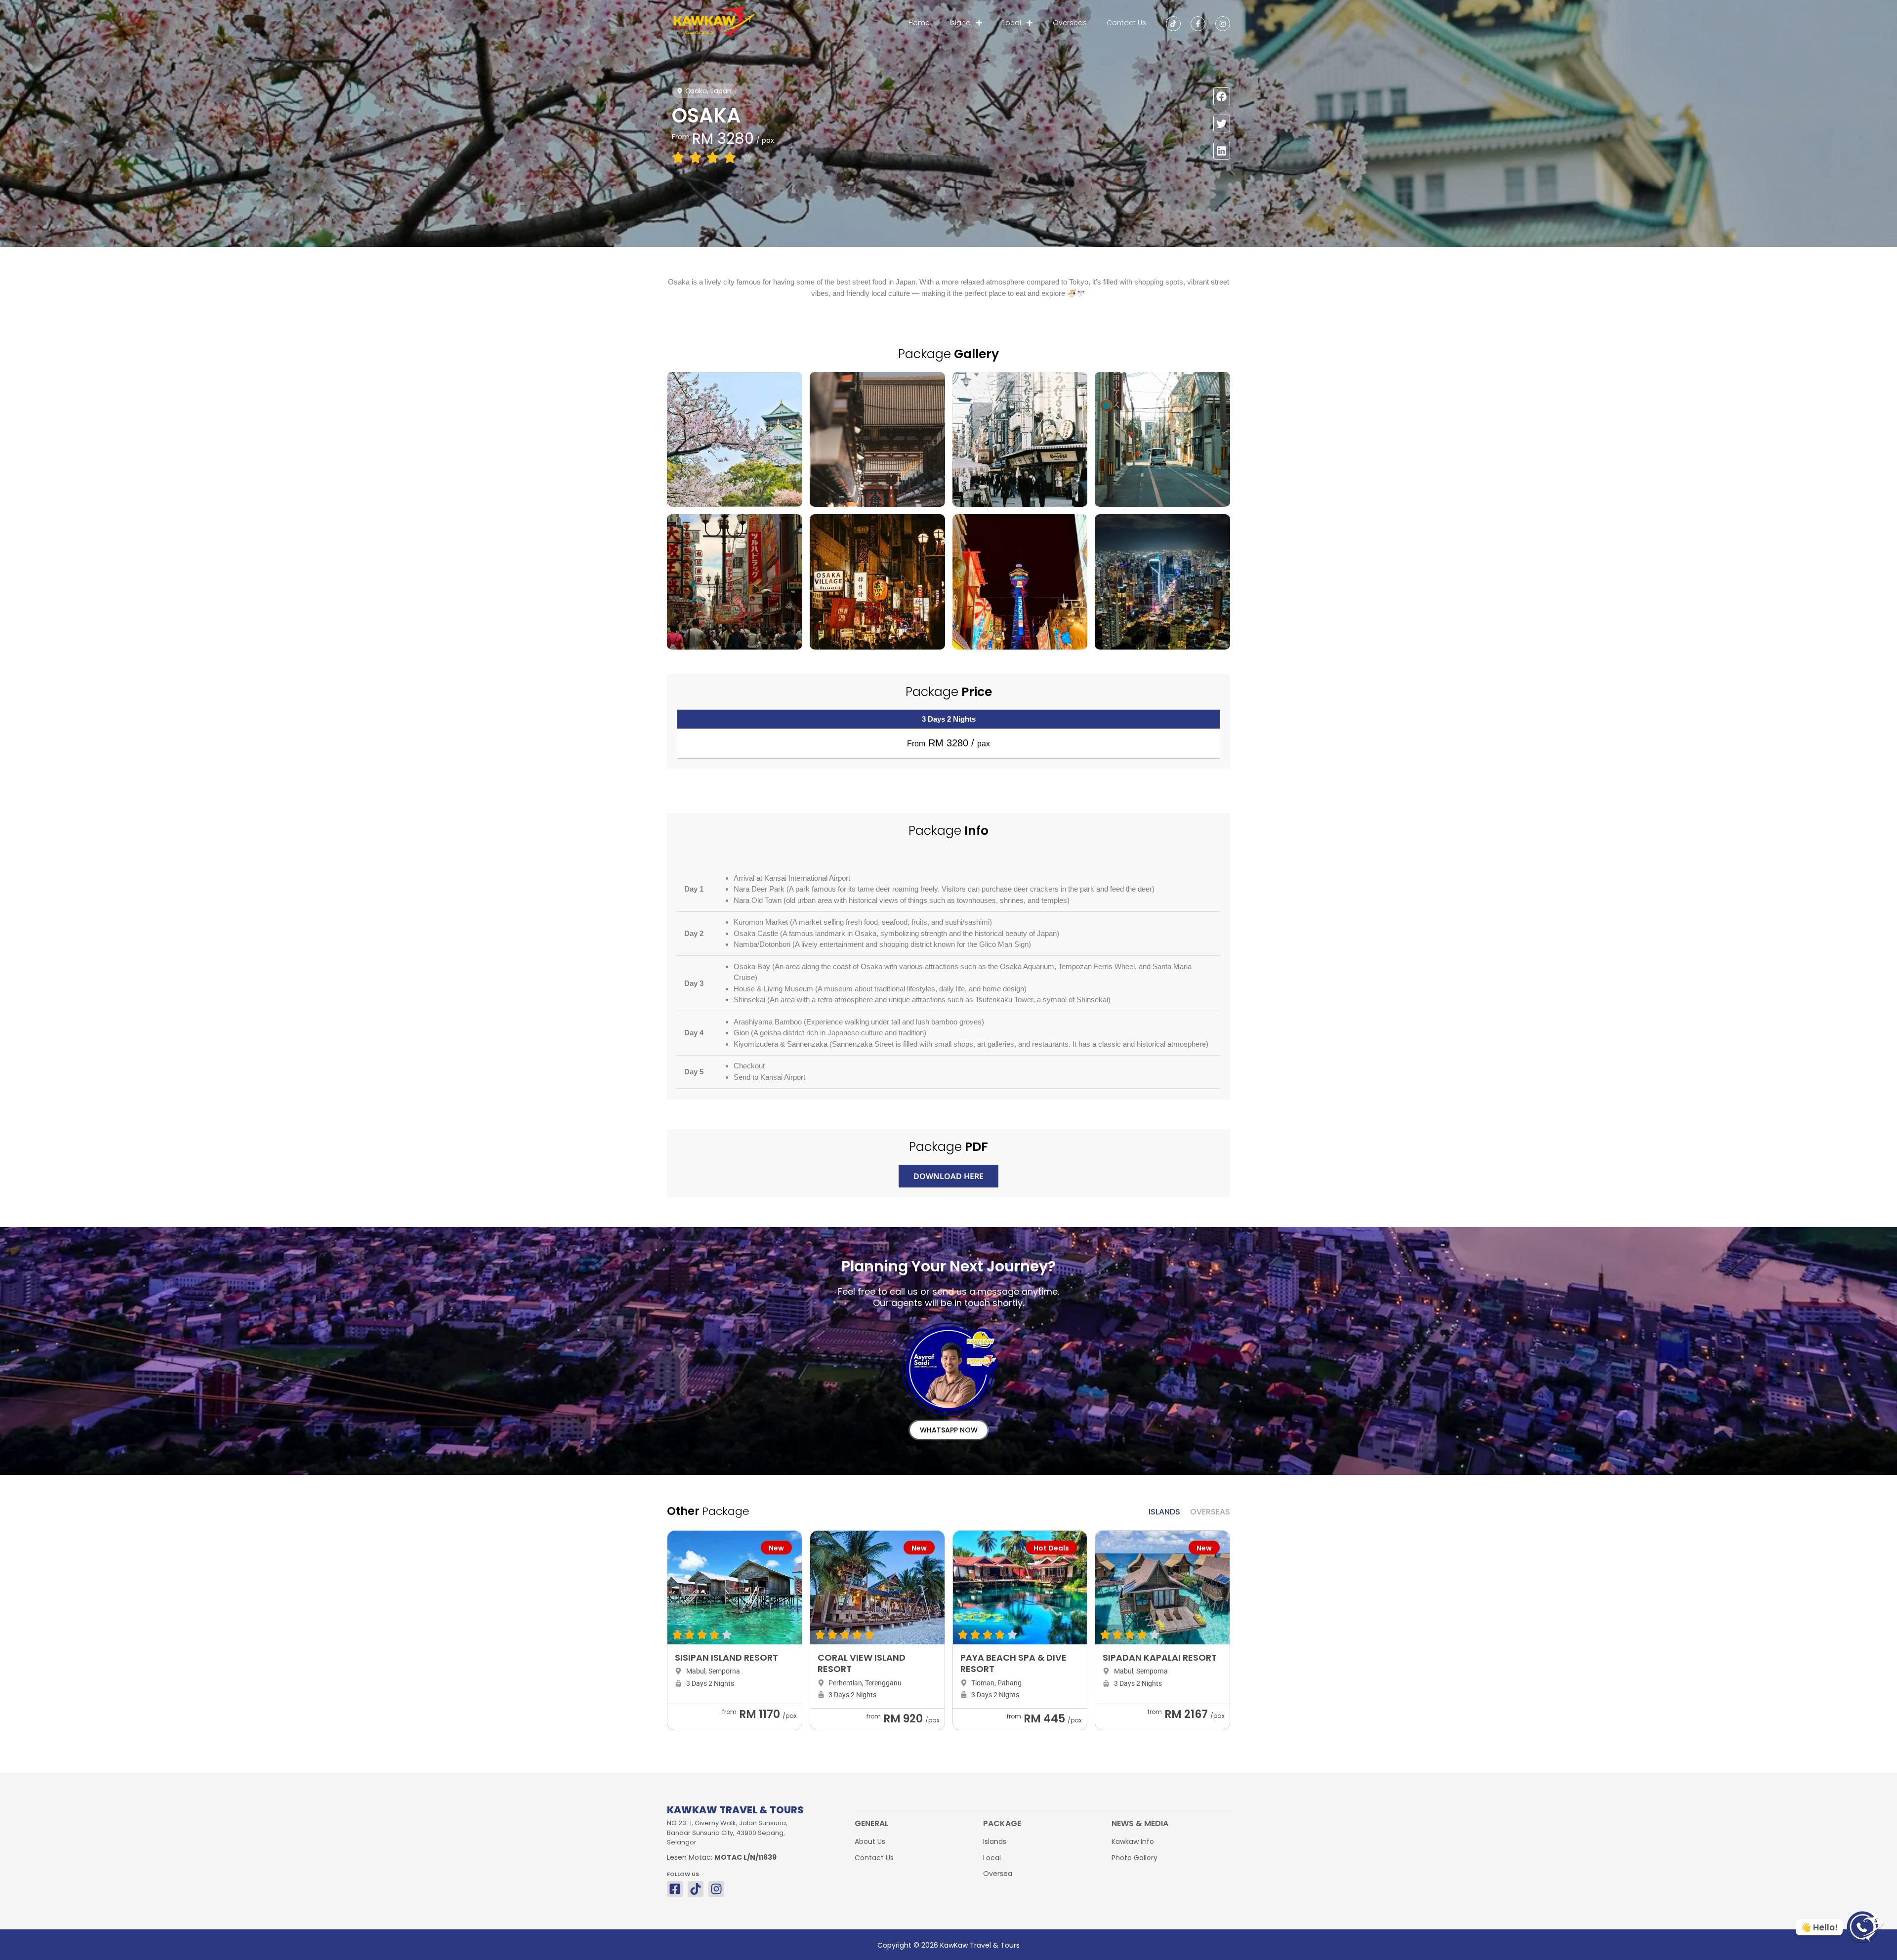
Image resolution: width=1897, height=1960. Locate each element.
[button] (1222, 96)
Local (1012, 23)
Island (960, 23)
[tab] (1164, 1512)
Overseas (1070, 23)
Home (919, 23)
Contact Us (1126, 23)
